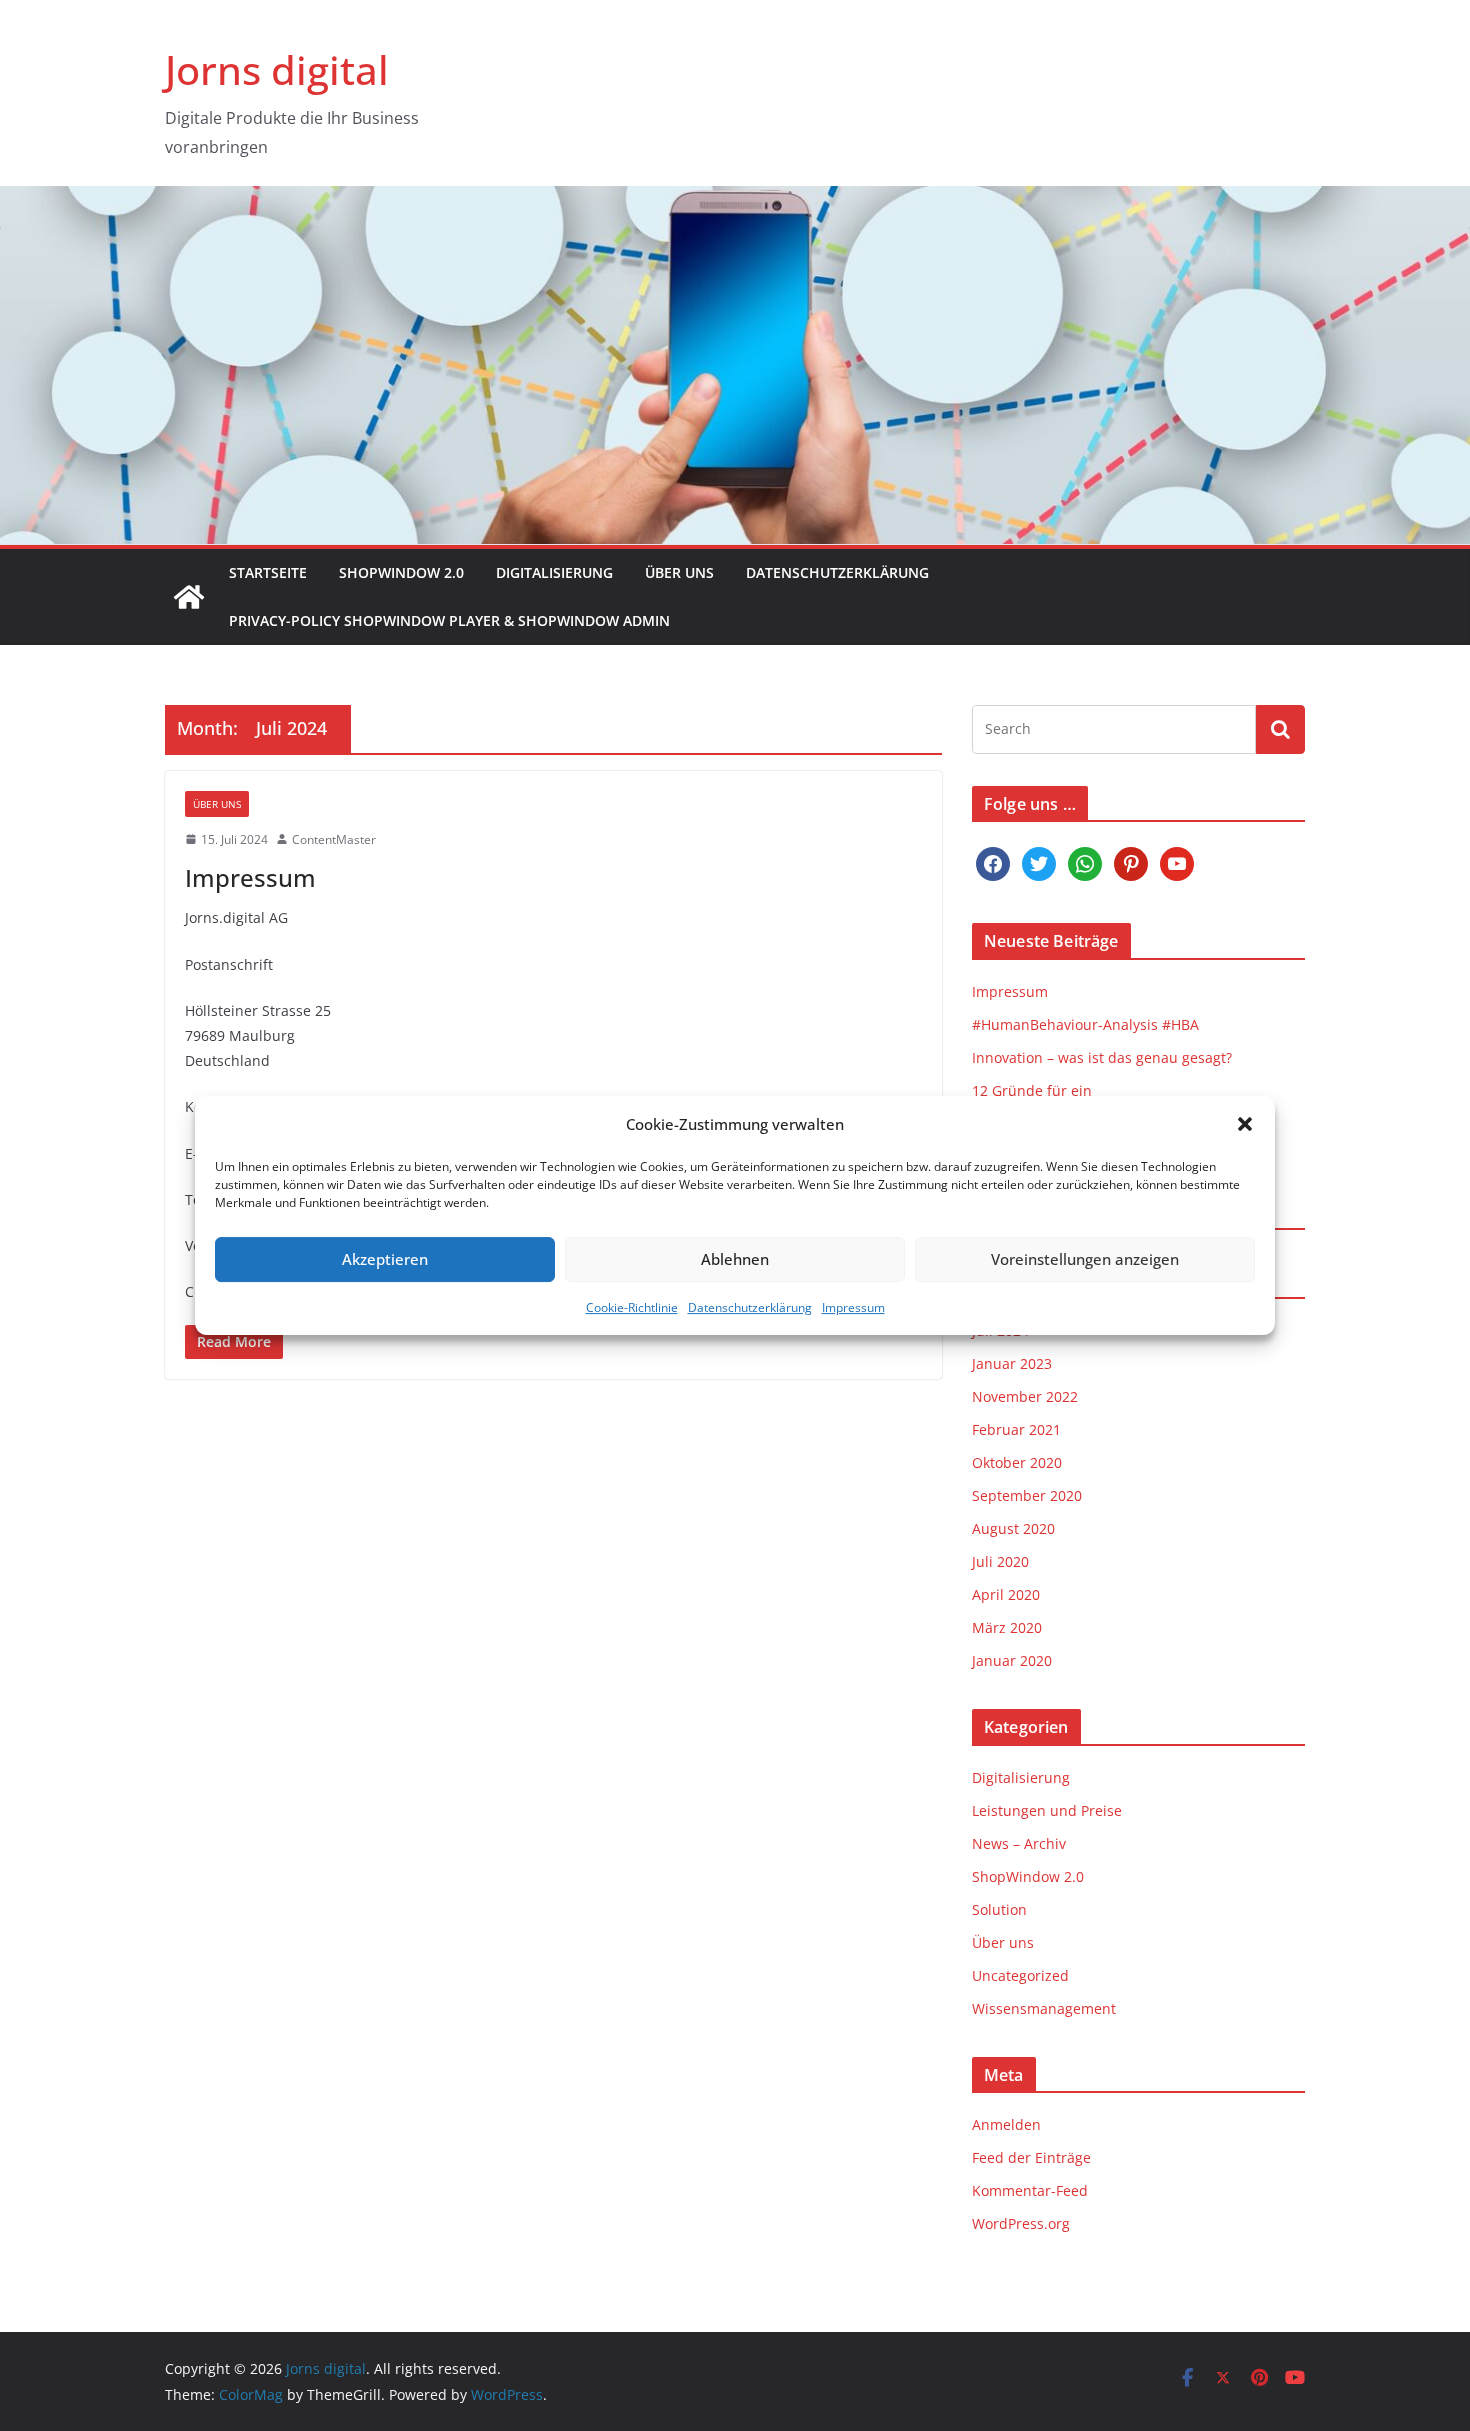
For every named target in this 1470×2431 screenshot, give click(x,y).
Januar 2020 (1012, 1660)
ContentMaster (334, 839)
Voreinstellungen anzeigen (1085, 1259)
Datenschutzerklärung (750, 1307)
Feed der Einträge (1031, 2157)
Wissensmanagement (1044, 2008)
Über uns (679, 572)
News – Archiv (1019, 1843)
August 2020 (1013, 1528)
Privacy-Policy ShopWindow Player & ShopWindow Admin (449, 620)
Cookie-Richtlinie (632, 1307)
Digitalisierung (554, 572)
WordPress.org (1021, 2223)
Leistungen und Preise (1047, 1810)
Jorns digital (277, 69)
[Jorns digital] (189, 597)
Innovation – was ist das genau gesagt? (1102, 1057)
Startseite (268, 572)
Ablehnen (735, 1259)
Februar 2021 (1016, 1429)
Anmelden (1006, 2124)
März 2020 (1007, 1627)
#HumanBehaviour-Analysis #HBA (1085, 1024)
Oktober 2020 (1017, 1462)
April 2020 (1006, 1594)
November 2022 (1025, 1396)
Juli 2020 (1000, 1561)
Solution (999, 1909)
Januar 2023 (1012, 1363)
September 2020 (1027, 1495)
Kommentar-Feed (1030, 2190)
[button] (1245, 1124)
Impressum (853, 1307)
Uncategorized (1020, 1975)
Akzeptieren (385, 1259)
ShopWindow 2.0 (401, 572)
